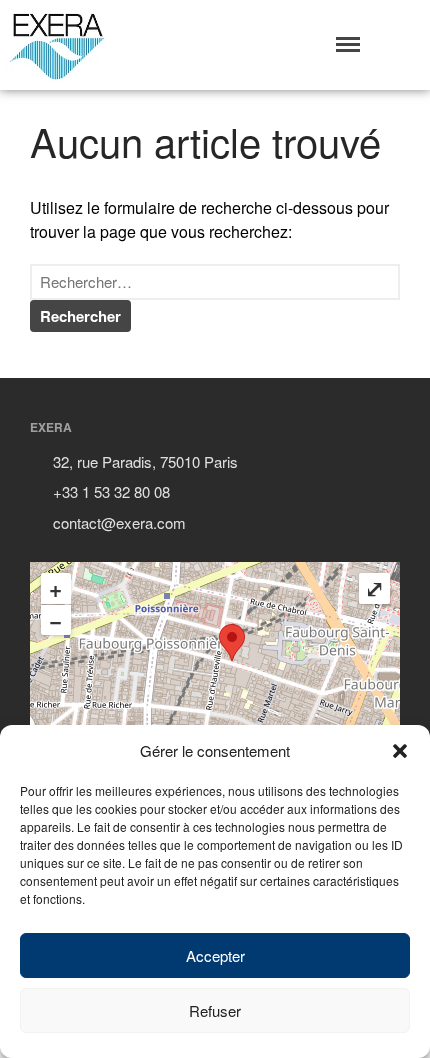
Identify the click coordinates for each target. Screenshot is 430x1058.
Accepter (215, 955)
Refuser (215, 1010)
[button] (400, 751)
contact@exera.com (119, 522)
